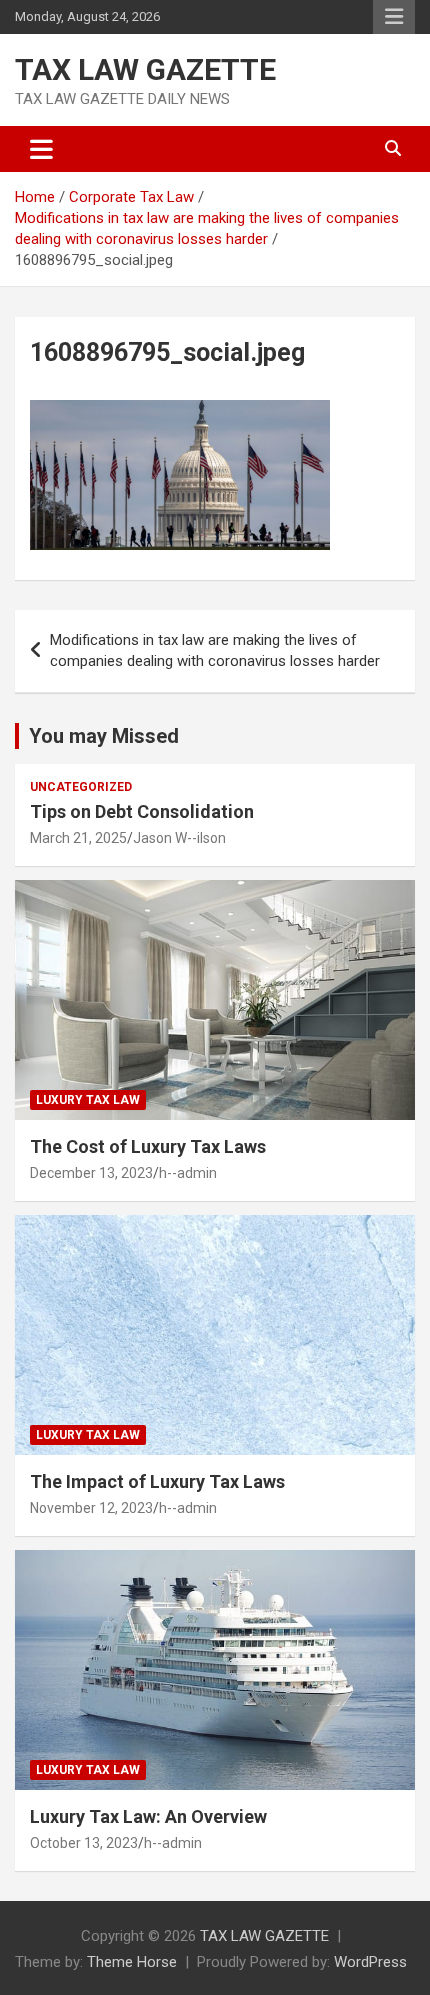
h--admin (188, 1173)
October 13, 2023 (84, 1843)
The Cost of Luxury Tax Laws (148, 1146)
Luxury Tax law (88, 1100)
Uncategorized (81, 787)
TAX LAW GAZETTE (145, 69)
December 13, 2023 (91, 1173)
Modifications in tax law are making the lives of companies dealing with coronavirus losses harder (215, 650)
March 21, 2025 (78, 838)
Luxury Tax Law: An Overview (148, 1816)
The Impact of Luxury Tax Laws (157, 1481)
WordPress (370, 1962)
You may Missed (104, 736)
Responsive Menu (394, 17)
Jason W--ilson (179, 838)
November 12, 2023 (91, 1508)
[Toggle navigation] (41, 149)
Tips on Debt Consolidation (144, 811)
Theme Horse (132, 1962)
